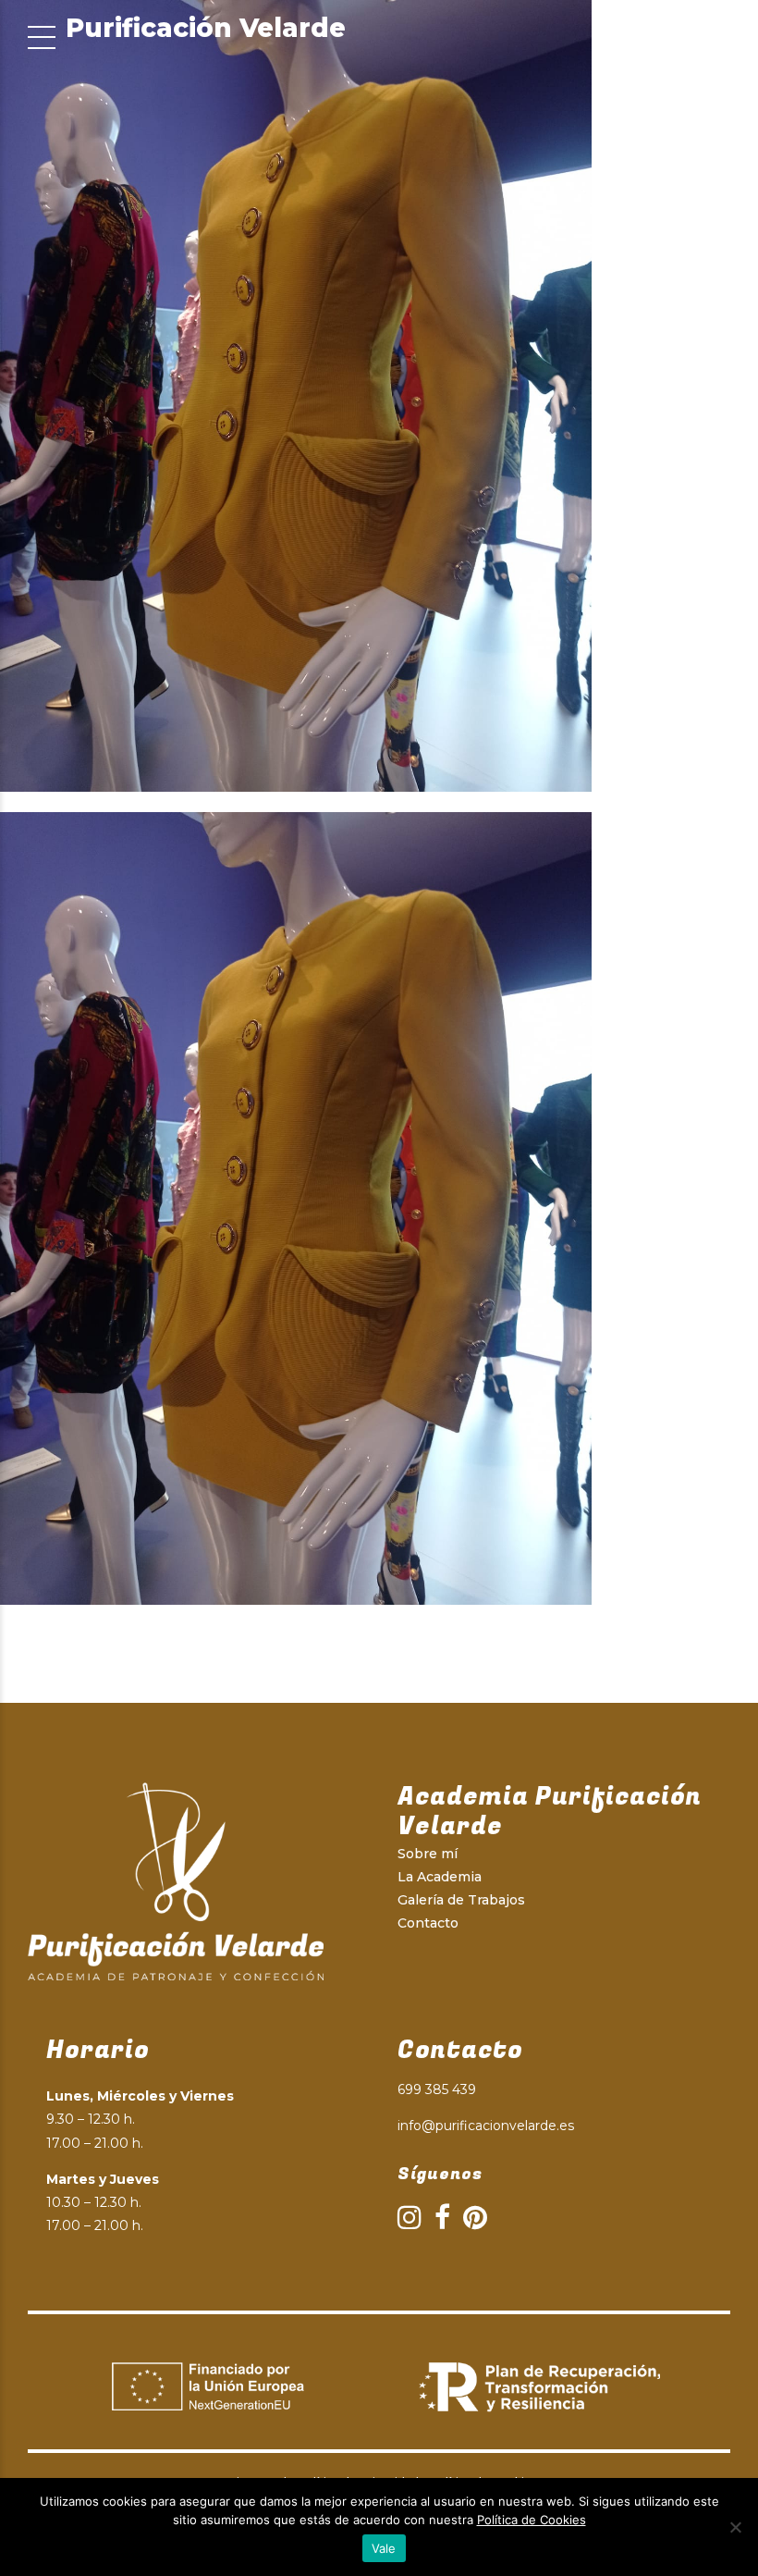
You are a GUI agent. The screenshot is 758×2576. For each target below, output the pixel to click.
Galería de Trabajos (461, 1900)
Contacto (428, 1923)
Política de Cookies (532, 2520)
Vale (384, 2548)
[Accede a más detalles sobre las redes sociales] (410, 2217)
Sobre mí (428, 1854)
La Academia (440, 1877)
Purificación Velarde (206, 28)
